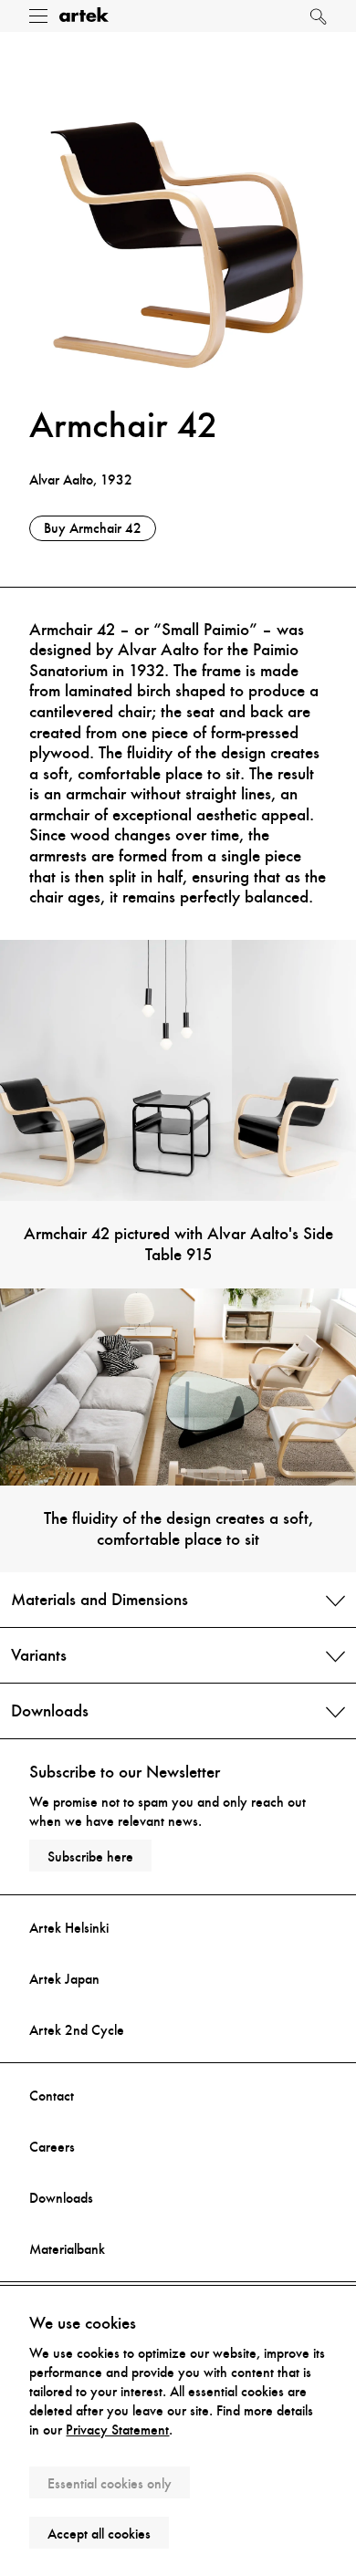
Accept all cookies (99, 2534)
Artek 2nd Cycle (77, 2030)
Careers (52, 2147)
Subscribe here (90, 1856)
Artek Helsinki (69, 1928)
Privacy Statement (117, 2430)
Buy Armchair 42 (93, 528)
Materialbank (67, 2249)
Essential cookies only (110, 2483)
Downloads (61, 2198)
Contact (52, 2096)
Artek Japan (64, 1979)
